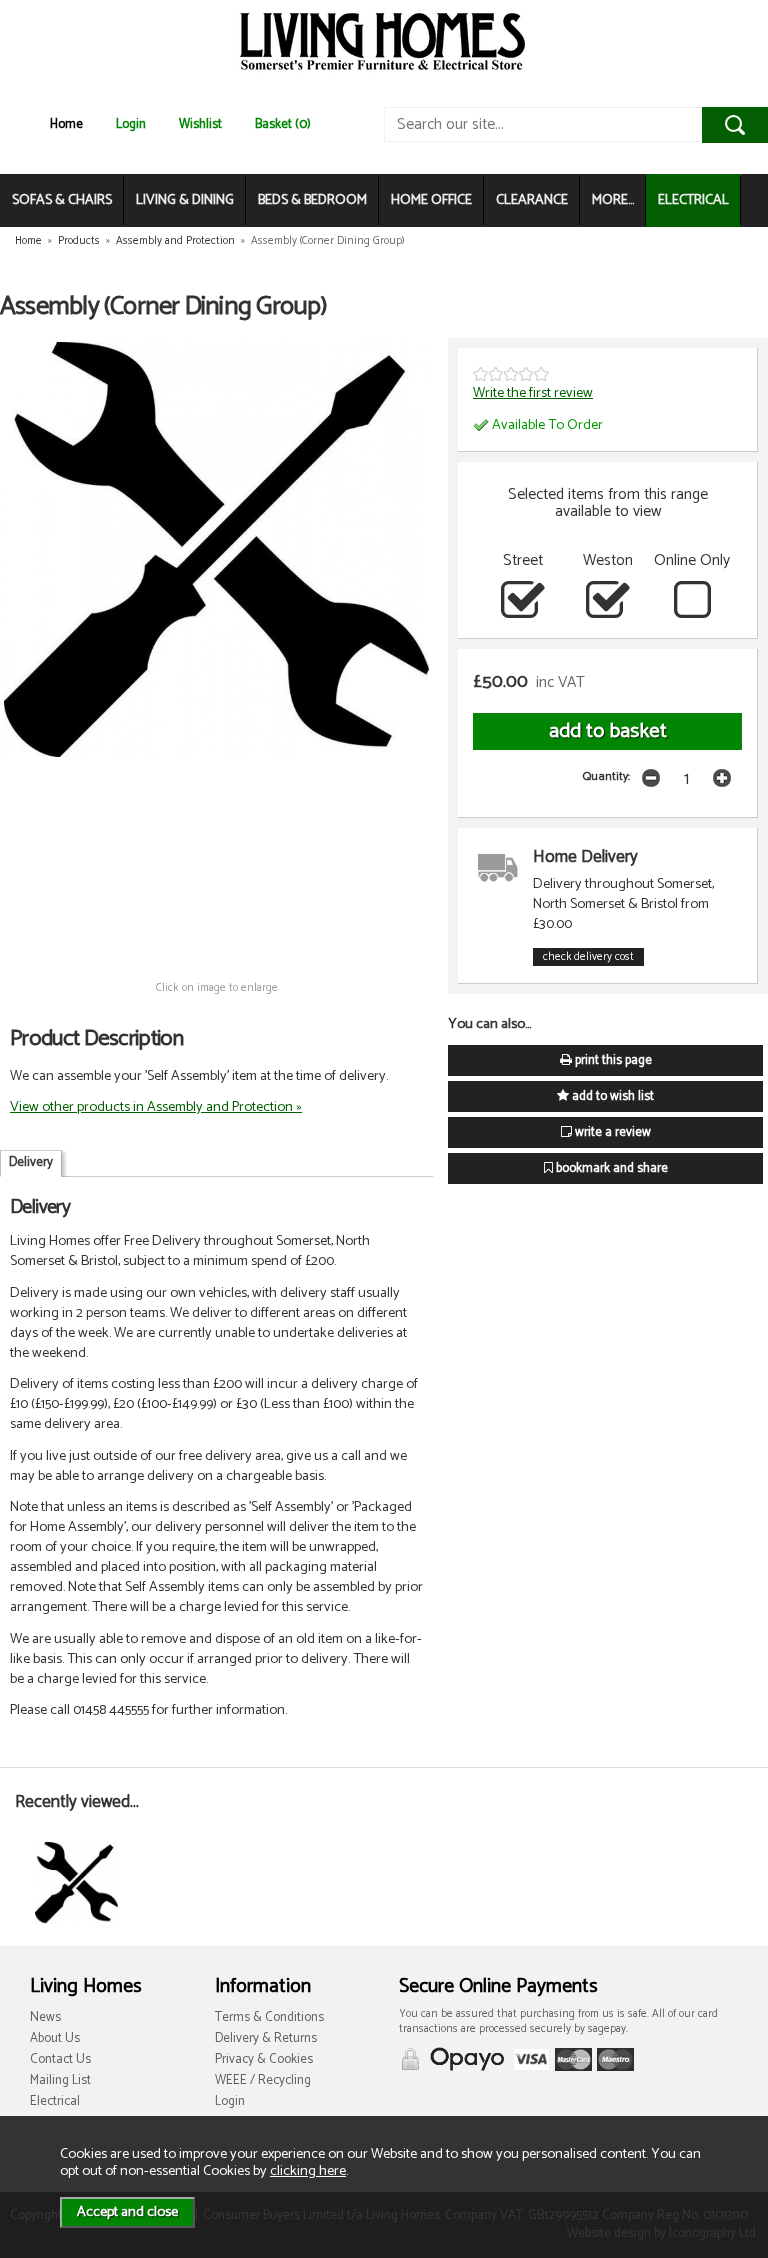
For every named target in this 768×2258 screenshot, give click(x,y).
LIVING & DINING (185, 200)
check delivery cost (588, 957)
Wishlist (200, 124)
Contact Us (60, 2059)
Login (131, 124)
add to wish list (611, 1096)
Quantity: (606, 776)
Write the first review (533, 393)
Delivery (31, 1162)
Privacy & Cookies (264, 2059)
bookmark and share (610, 1168)
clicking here (308, 2171)
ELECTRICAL (693, 200)
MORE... (613, 200)
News (45, 2017)
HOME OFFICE (431, 200)
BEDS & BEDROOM (312, 200)
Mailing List (60, 2080)
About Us (55, 2038)
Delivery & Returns (266, 2038)
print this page (612, 1060)
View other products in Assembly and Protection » (156, 1107)
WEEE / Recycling (263, 2080)
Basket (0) (283, 124)
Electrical (55, 2101)
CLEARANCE (532, 200)
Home (66, 124)
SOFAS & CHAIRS (62, 200)
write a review (611, 1132)
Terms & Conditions (269, 2017)
